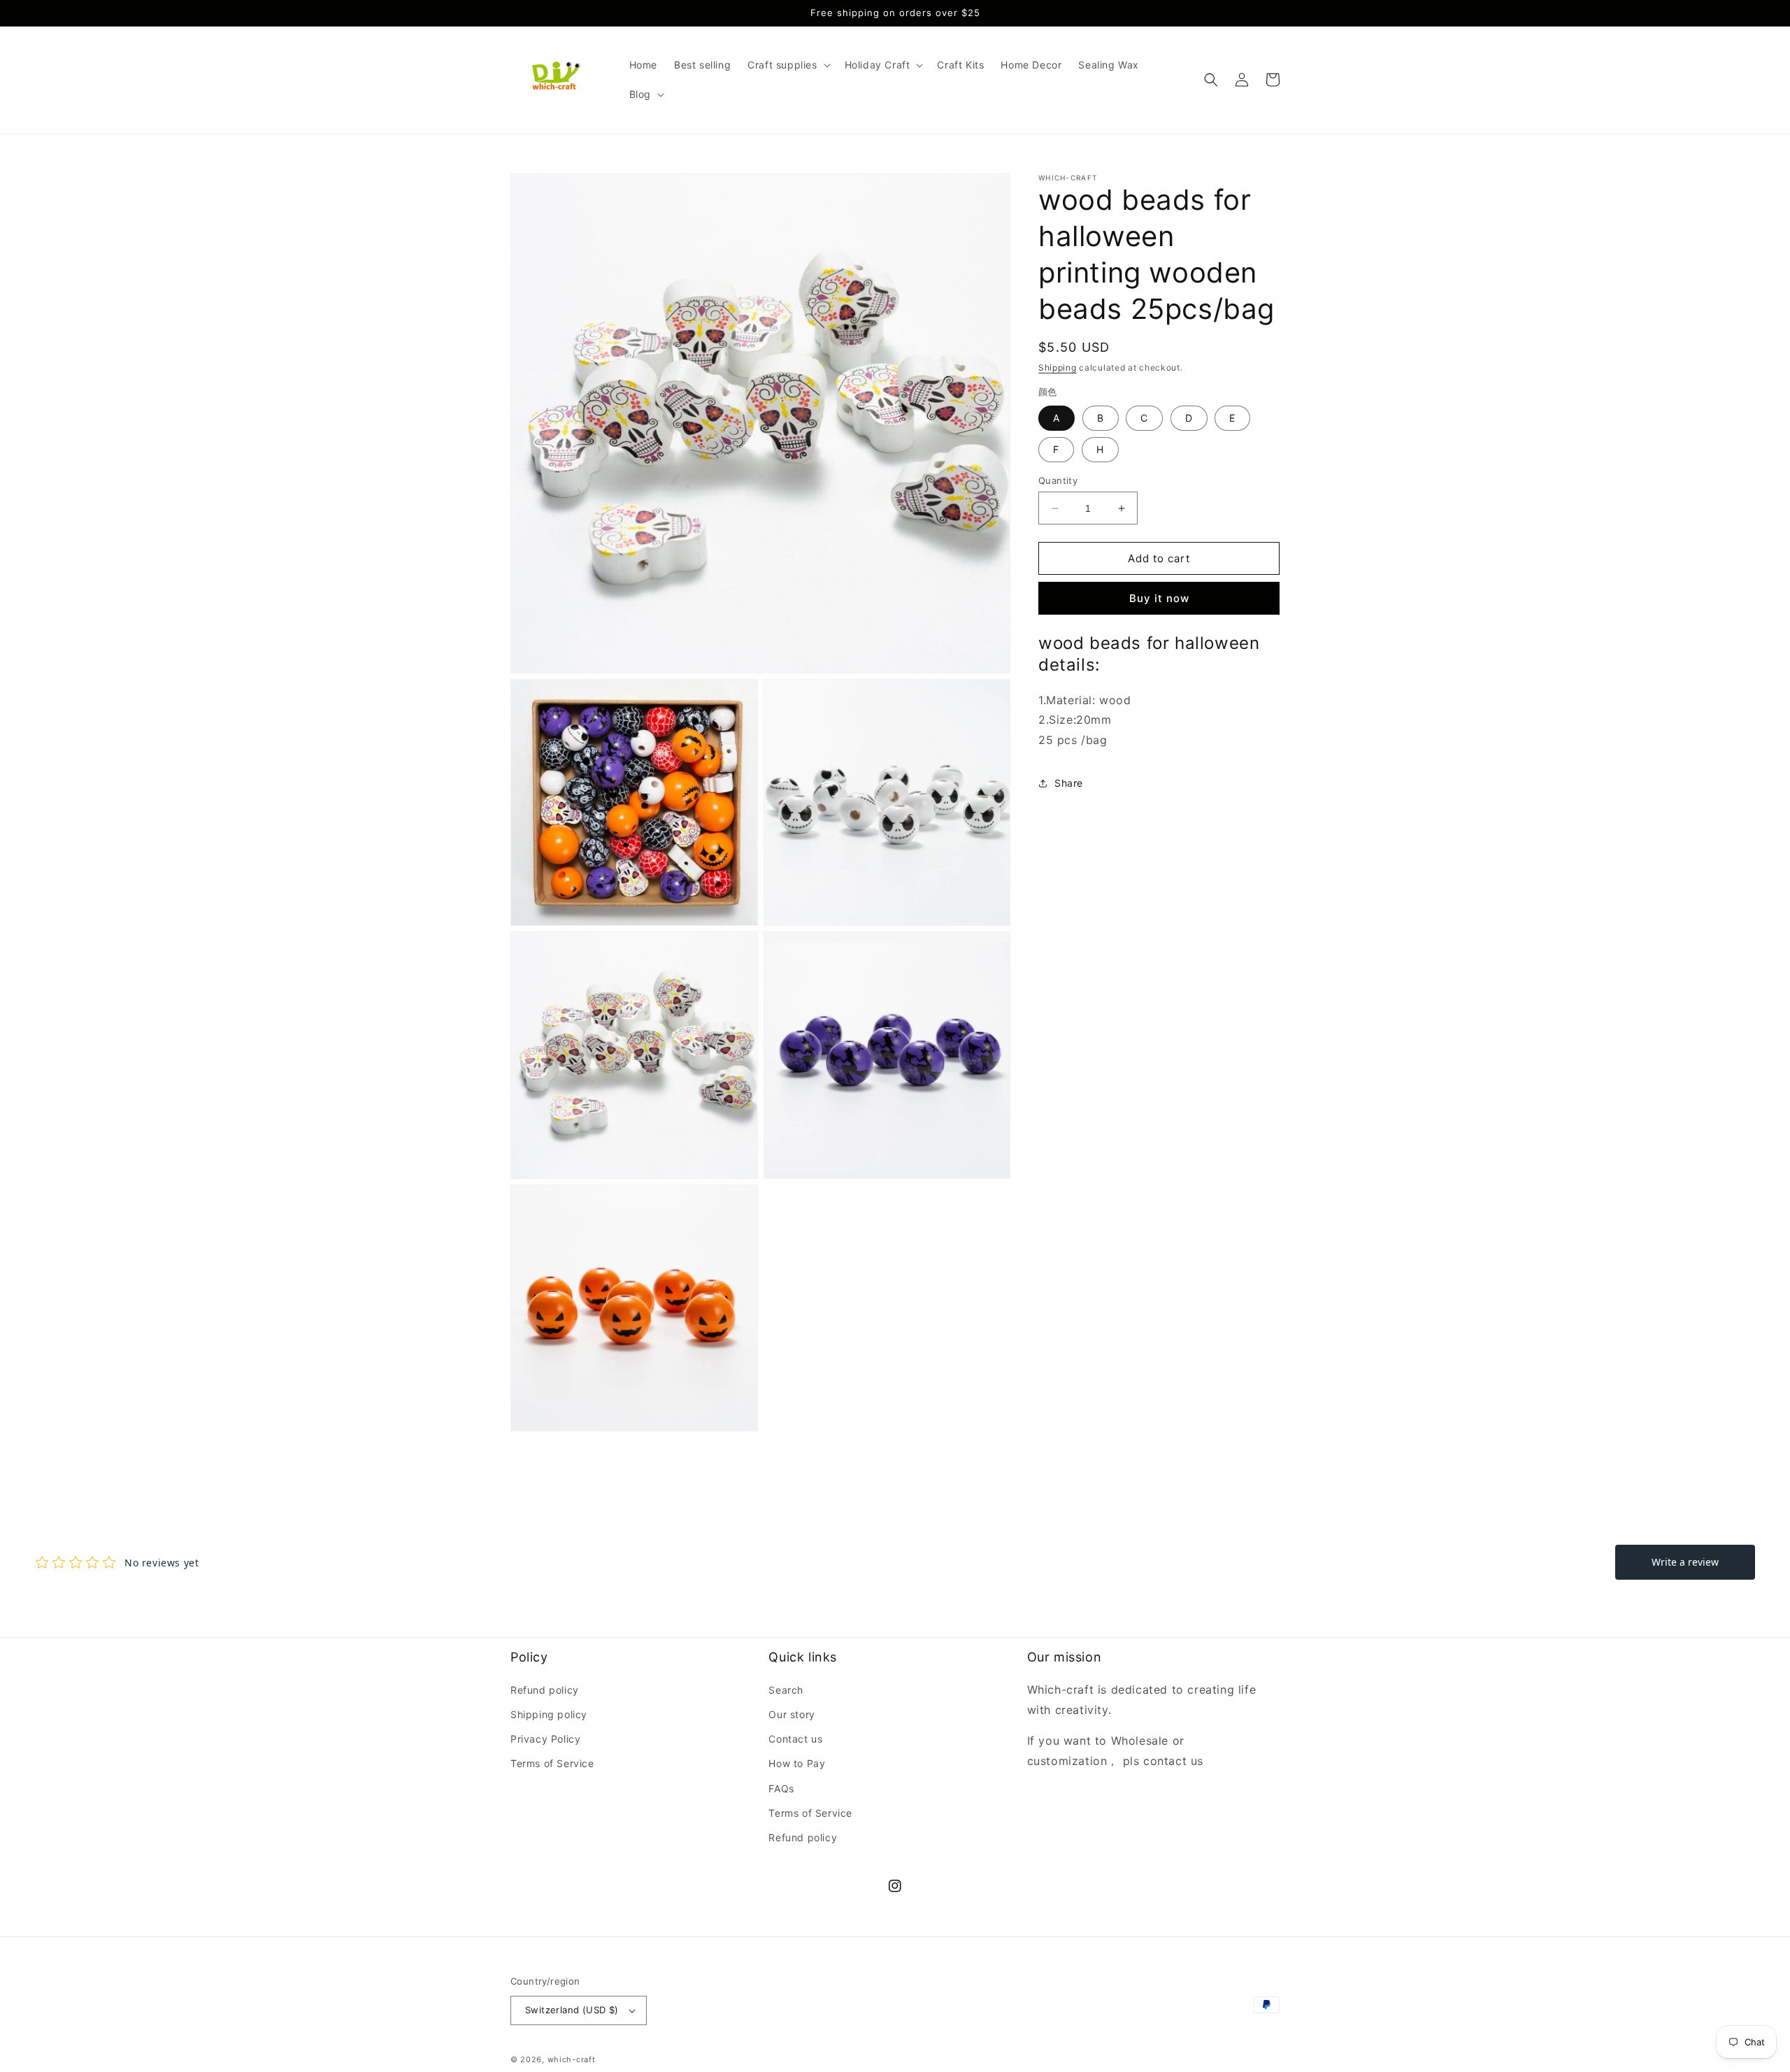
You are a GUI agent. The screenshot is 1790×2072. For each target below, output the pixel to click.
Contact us (795, 1739)
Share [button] (1069, 783)
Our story (792, 1714)
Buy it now (1159, 598)
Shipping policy (549, 1714)
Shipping (1058, 367)
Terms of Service (552, 1763)
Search (786, 1690)
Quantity (1058, 480)
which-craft (572, 2059)
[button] (787, 65)
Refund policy (545, 1690)
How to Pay (797, 1763)
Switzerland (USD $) (572, 2010)
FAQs (781, 1788)
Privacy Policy (545, 1739)
